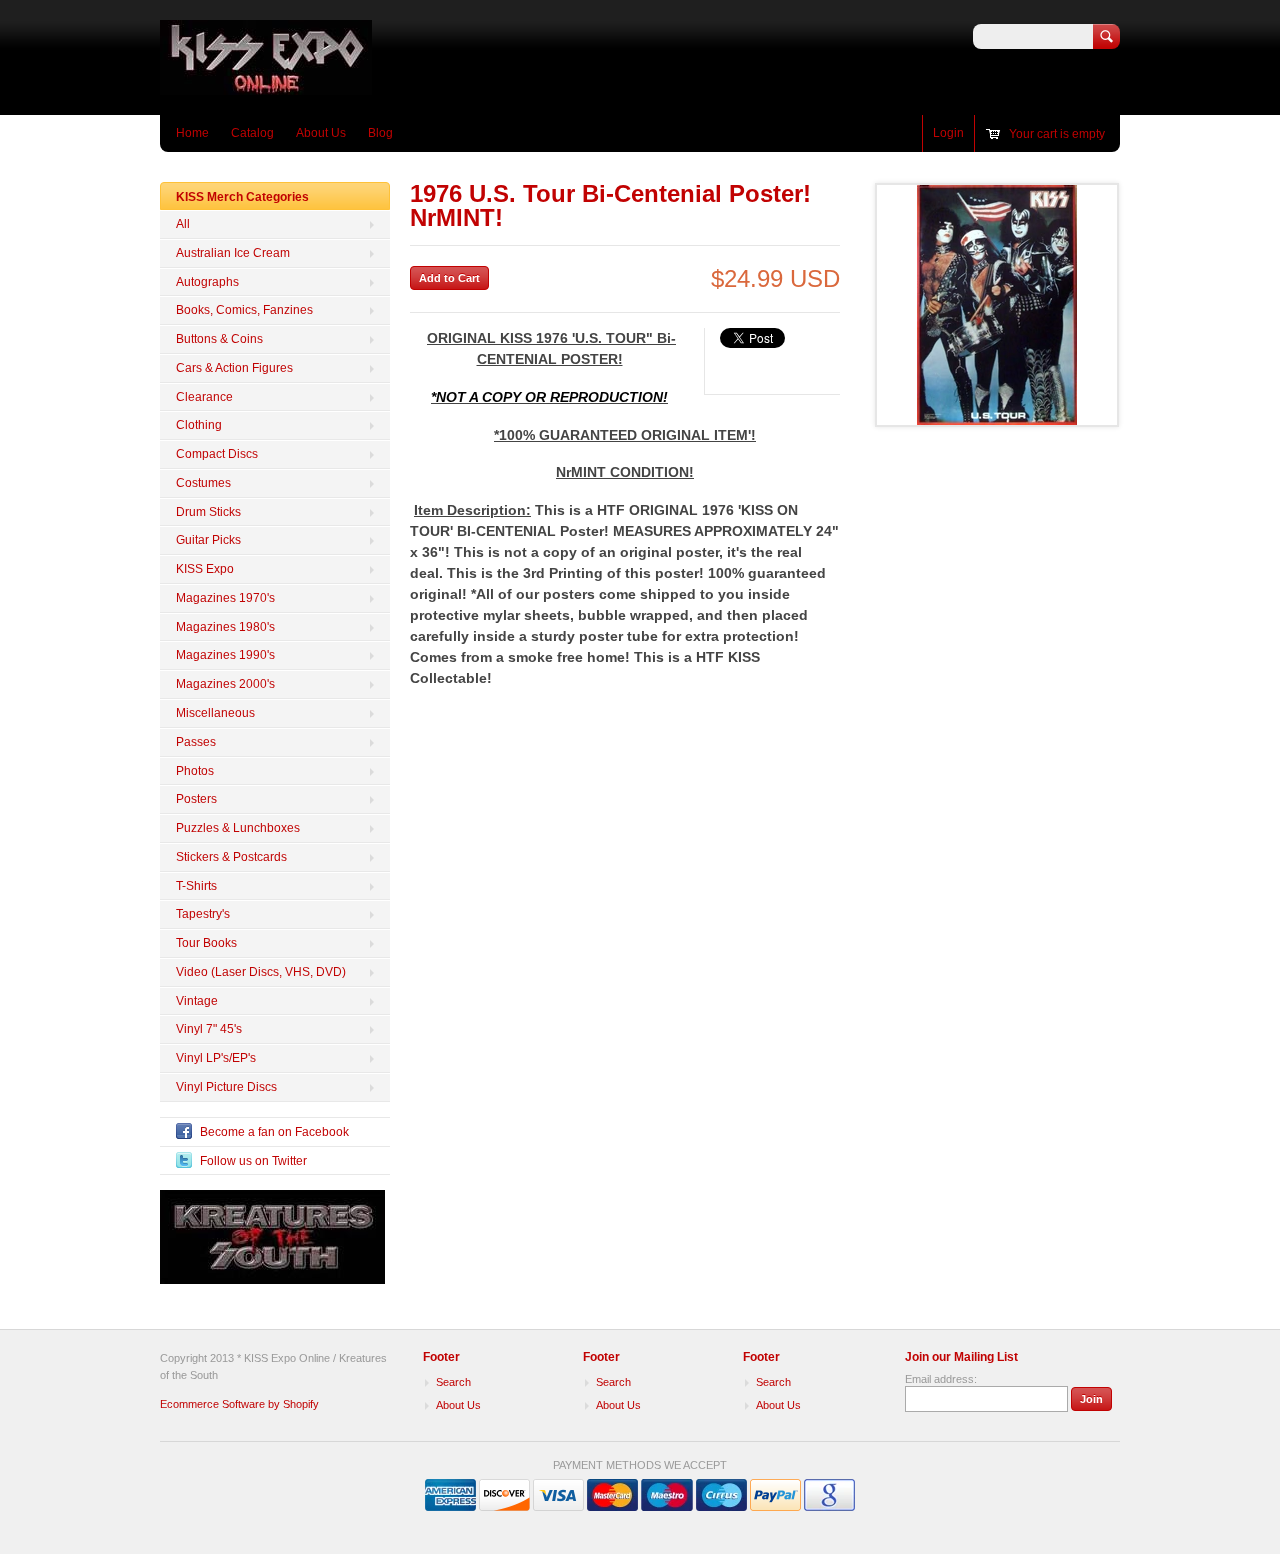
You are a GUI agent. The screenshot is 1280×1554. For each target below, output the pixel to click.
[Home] (266, 85)
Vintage (197, 1001)
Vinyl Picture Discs (226, 1087)
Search (453, 1382)
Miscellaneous (215, 713)
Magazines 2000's (225, 684)
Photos (195, 771)
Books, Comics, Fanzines (244, 310)
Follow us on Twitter (253, 1161)
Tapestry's (203, 914)
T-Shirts (196, 886)
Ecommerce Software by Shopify (239, 1404)
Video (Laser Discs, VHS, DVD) (261, 972)
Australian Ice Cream (233, 253)
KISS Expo (205, 569)
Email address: (941, 1379)
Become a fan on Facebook (274, 1132)
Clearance (204, 397)
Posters (196, 799)
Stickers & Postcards (231, 857)
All (183, 224)
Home (192, 133)
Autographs (207, 282)
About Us (321, 133)
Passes (196, 742)
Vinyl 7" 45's (209, 1029)
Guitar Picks (208, 540)
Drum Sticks (208, 512)
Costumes (203, 483)
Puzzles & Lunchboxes (238, 828)
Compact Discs (217, 454)
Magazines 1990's (225, 655)
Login (948, 133)
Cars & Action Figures (234, 368)
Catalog (252, 133)
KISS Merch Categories (242, 197)
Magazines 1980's (225, 627)
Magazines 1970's (225, 598)
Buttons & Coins (219, 339)
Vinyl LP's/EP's (216, 1058)
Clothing (199, 425)
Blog (380, 133)
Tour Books (206, 943)
